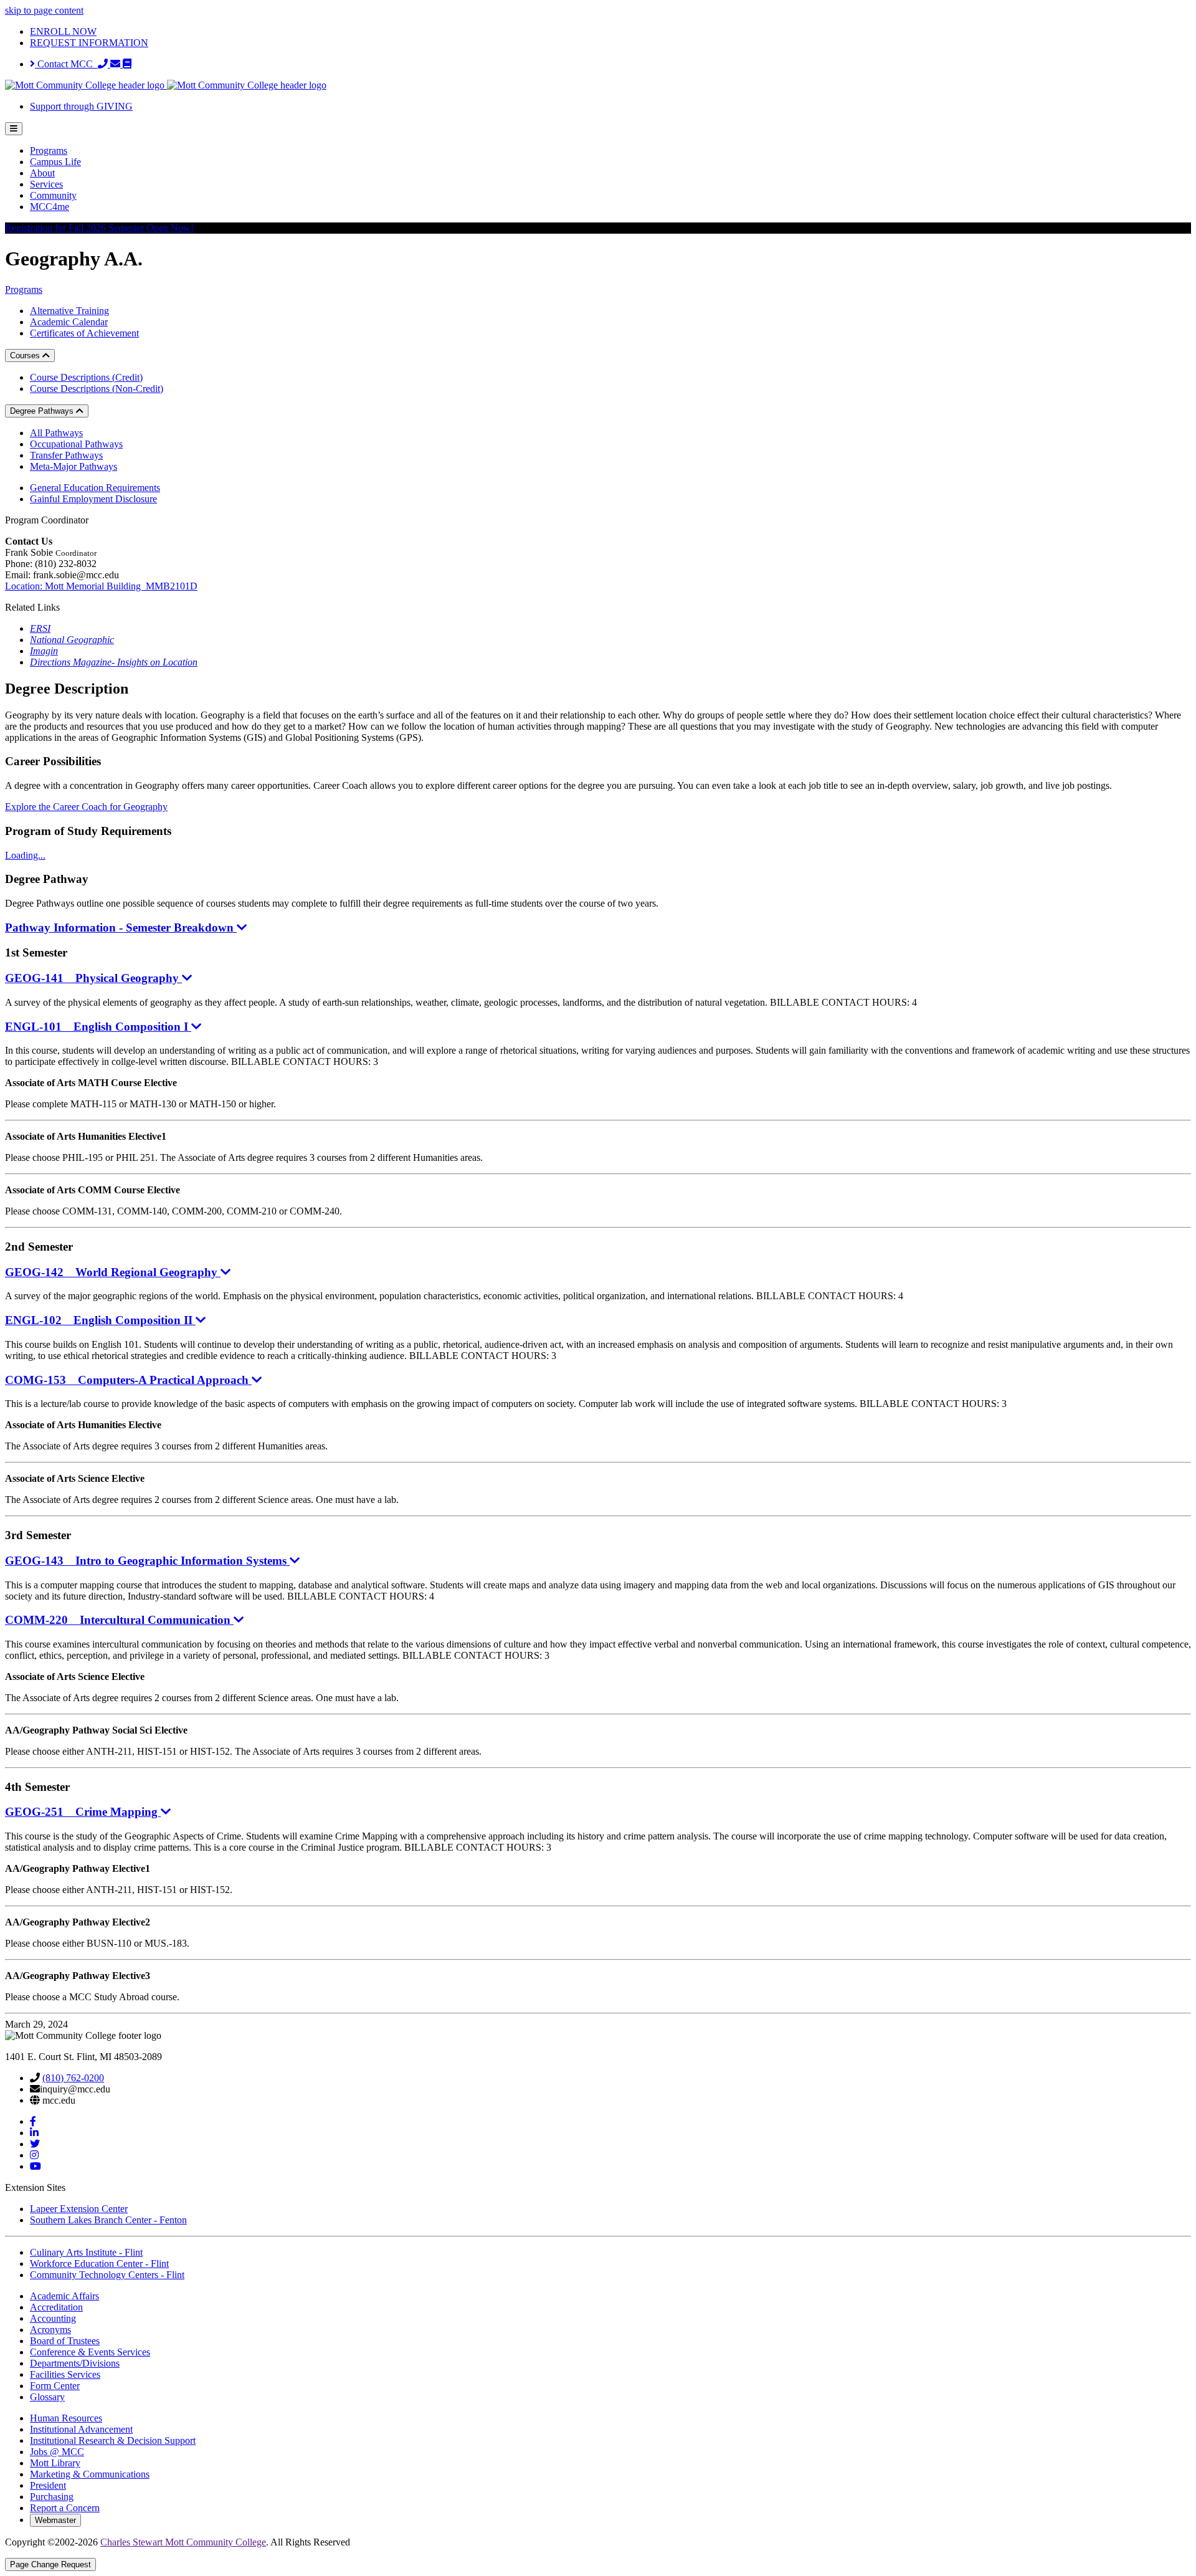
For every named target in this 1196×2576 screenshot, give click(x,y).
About (42, 173)
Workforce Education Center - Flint (99, 2264)
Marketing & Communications (90, 2474)
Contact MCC (66, 64)
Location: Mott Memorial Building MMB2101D (101, 586)
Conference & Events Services (90, 2352)
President (48, 2485)
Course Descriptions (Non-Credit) (97, 389)
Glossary (47, 2397)
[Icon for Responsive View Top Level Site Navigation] (14, 129)
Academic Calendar (69, 322)
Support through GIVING (81, 106)
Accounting (53, 2318)
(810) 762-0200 (73, 2078)
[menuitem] (610, 151)
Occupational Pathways (76, 444)
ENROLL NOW (63, 31)
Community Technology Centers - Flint (107, 2275)
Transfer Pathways (66, 455)
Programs (49, 150)
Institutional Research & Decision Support (113, 2440)
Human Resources (66, 2418)
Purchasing (52, 2497)
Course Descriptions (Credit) (86, 377)
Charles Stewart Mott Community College (183, 2542)
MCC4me (50, 207)
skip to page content (44, 10)
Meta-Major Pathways (74, 466)
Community (53, 195)
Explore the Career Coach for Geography (86, 807)
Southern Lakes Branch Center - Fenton (108, 2220)
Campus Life (55, 162)
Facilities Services (65, 2374)
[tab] (598, 1467)
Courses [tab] (26, 355)
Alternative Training (69, 311)
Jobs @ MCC (57, 2452)
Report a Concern (65, 2508)
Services (46, 184)
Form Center (55, 2386)
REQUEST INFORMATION (89, 43)
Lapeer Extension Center (79, 2209)
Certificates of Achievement (84, 333)
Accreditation (56, 2307)
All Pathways (56, 433)
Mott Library (55, 2463)
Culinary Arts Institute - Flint (86, 2252)
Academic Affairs (64, 2296)
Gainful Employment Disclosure (93, 499)
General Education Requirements (95, 488)
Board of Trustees (65, 2341)
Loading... (25, 855)
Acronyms (50, 2330)
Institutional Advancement (81, 2429)
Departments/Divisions (75, 2363)
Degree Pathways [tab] (43, 411)
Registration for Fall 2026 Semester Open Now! (99, 228)
